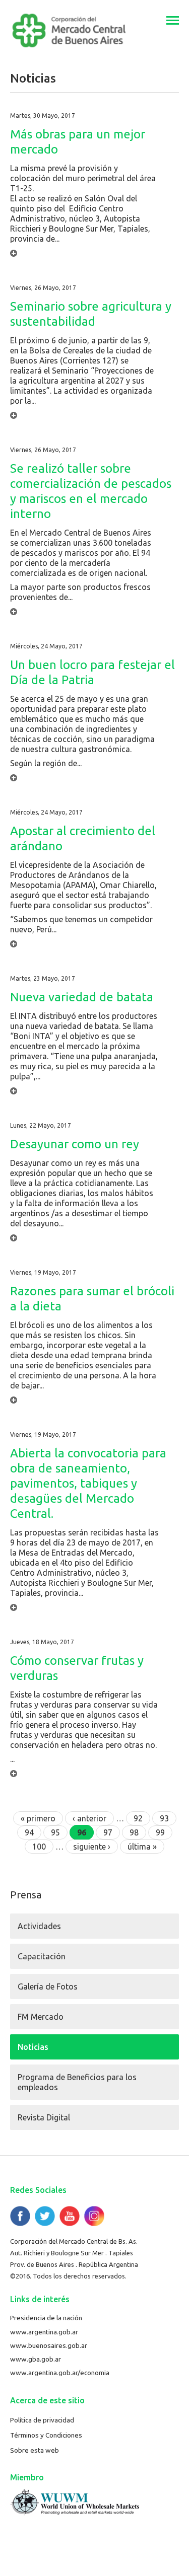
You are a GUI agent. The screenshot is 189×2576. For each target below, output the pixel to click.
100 (39, 1847)
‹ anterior (89, 1818)
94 (29, 1832)
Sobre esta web (35, 2450)
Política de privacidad (42, 2420)
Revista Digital (44, 2117)
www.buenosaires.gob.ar (49, 2345)
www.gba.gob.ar (36, 2359)
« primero (38, 1818)
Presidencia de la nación (46, 2318)
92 (138, 1818)
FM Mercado (41, 2017)
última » (142, 1847)
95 (55, 1832)
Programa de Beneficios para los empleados (77, 2082)
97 (108, 1832)
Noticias (33, 2047)
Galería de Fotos (48, 1986)
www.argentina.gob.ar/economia (60, 2373)
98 (134, 1832)
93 (164, 1818)
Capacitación (42, 1956)
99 (160, 1832)
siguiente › (92, 1847)
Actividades (39, 1926)
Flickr (94, 2216)
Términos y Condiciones (46, 2435)
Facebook (20, 2216)
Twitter (45, 2216)
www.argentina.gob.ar (44, 2332)
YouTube (70, 2216)
